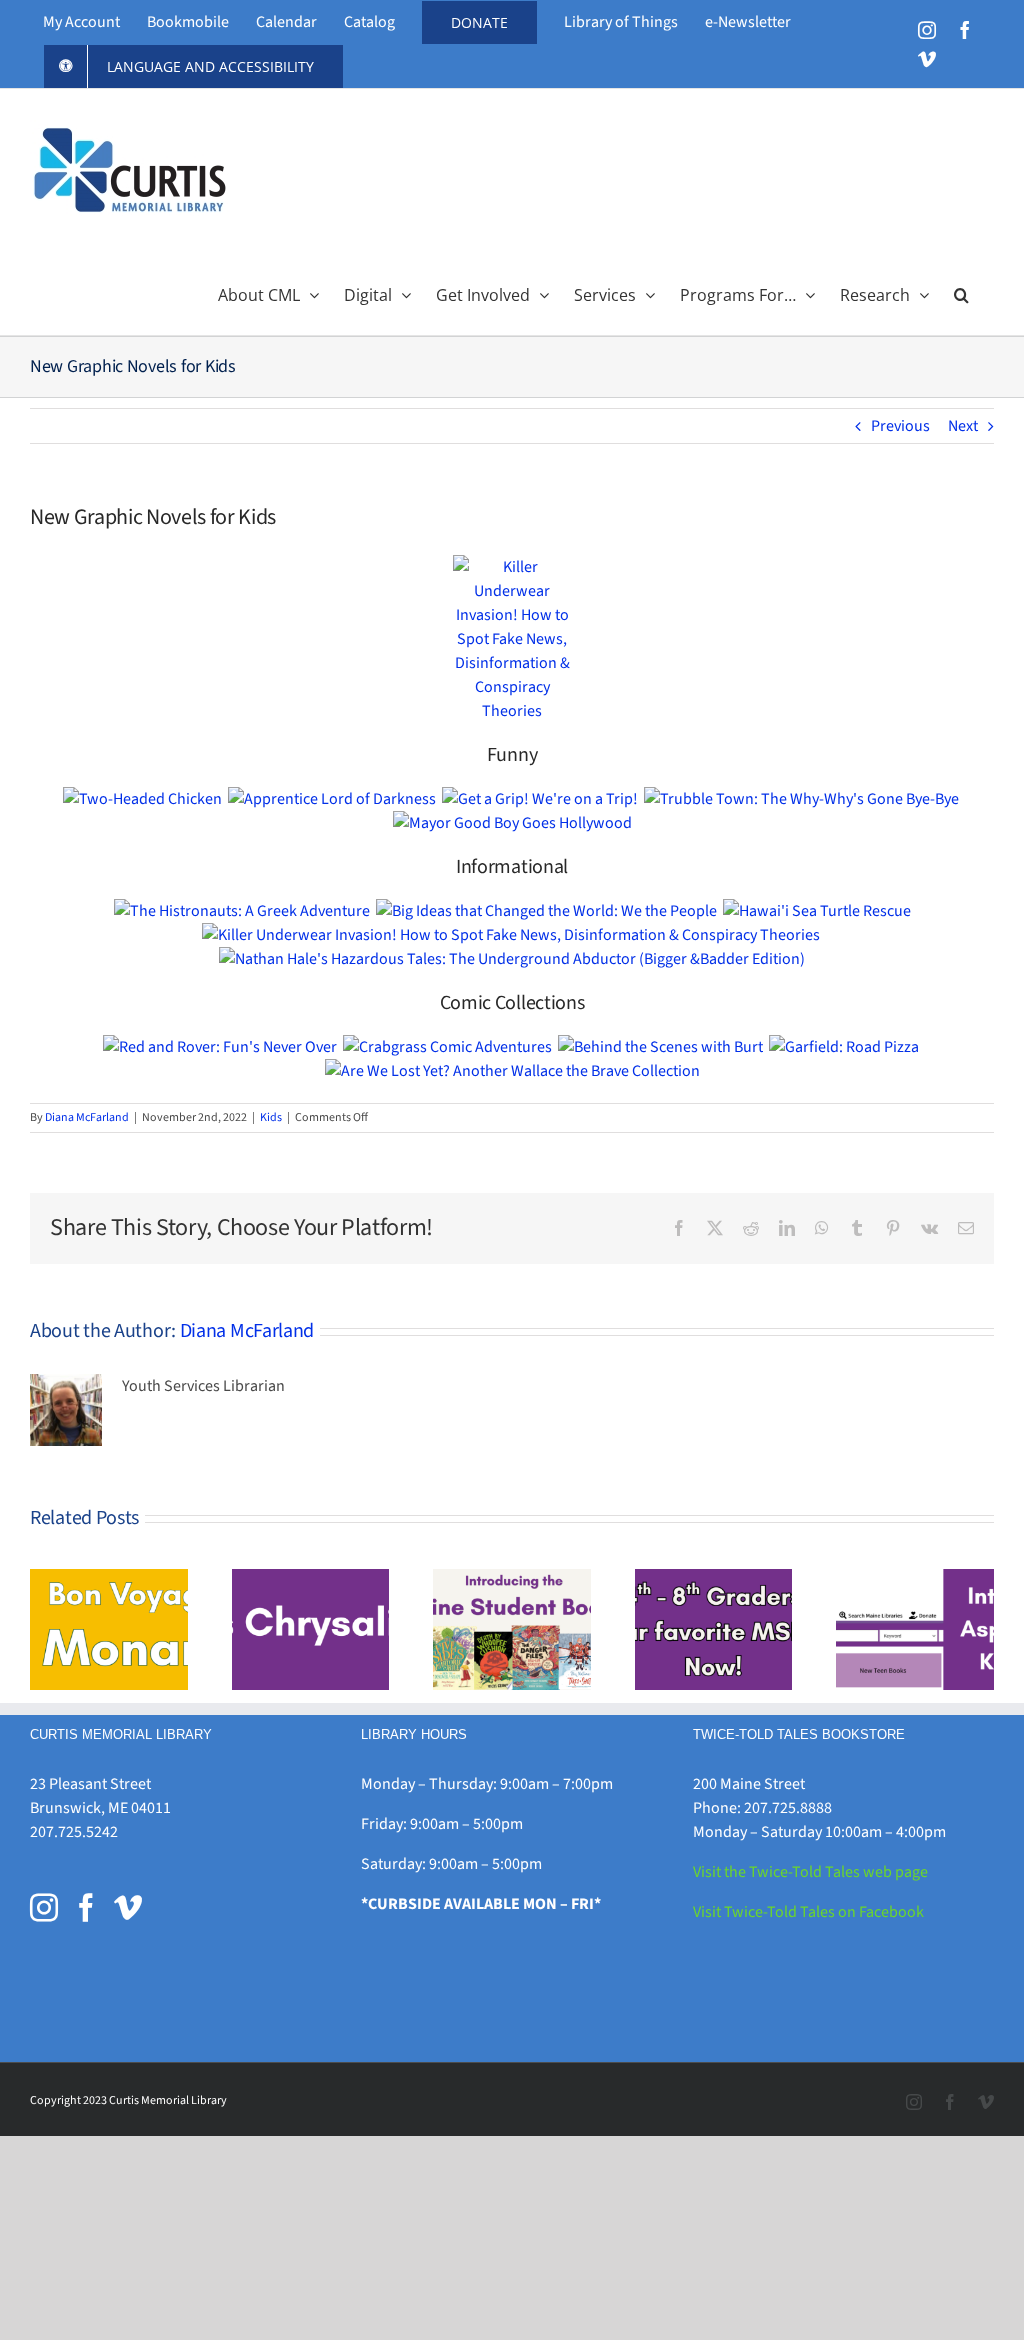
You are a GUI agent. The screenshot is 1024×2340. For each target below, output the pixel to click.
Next (963, 426)
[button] (961, 293)
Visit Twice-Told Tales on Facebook (808, 1912)
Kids (271, 1117)
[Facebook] (86, 1908)
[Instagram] (44, 1908)
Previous (900, 426)
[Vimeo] (128, 1908)
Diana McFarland (87, 1117)
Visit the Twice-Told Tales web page (810, 1872)
